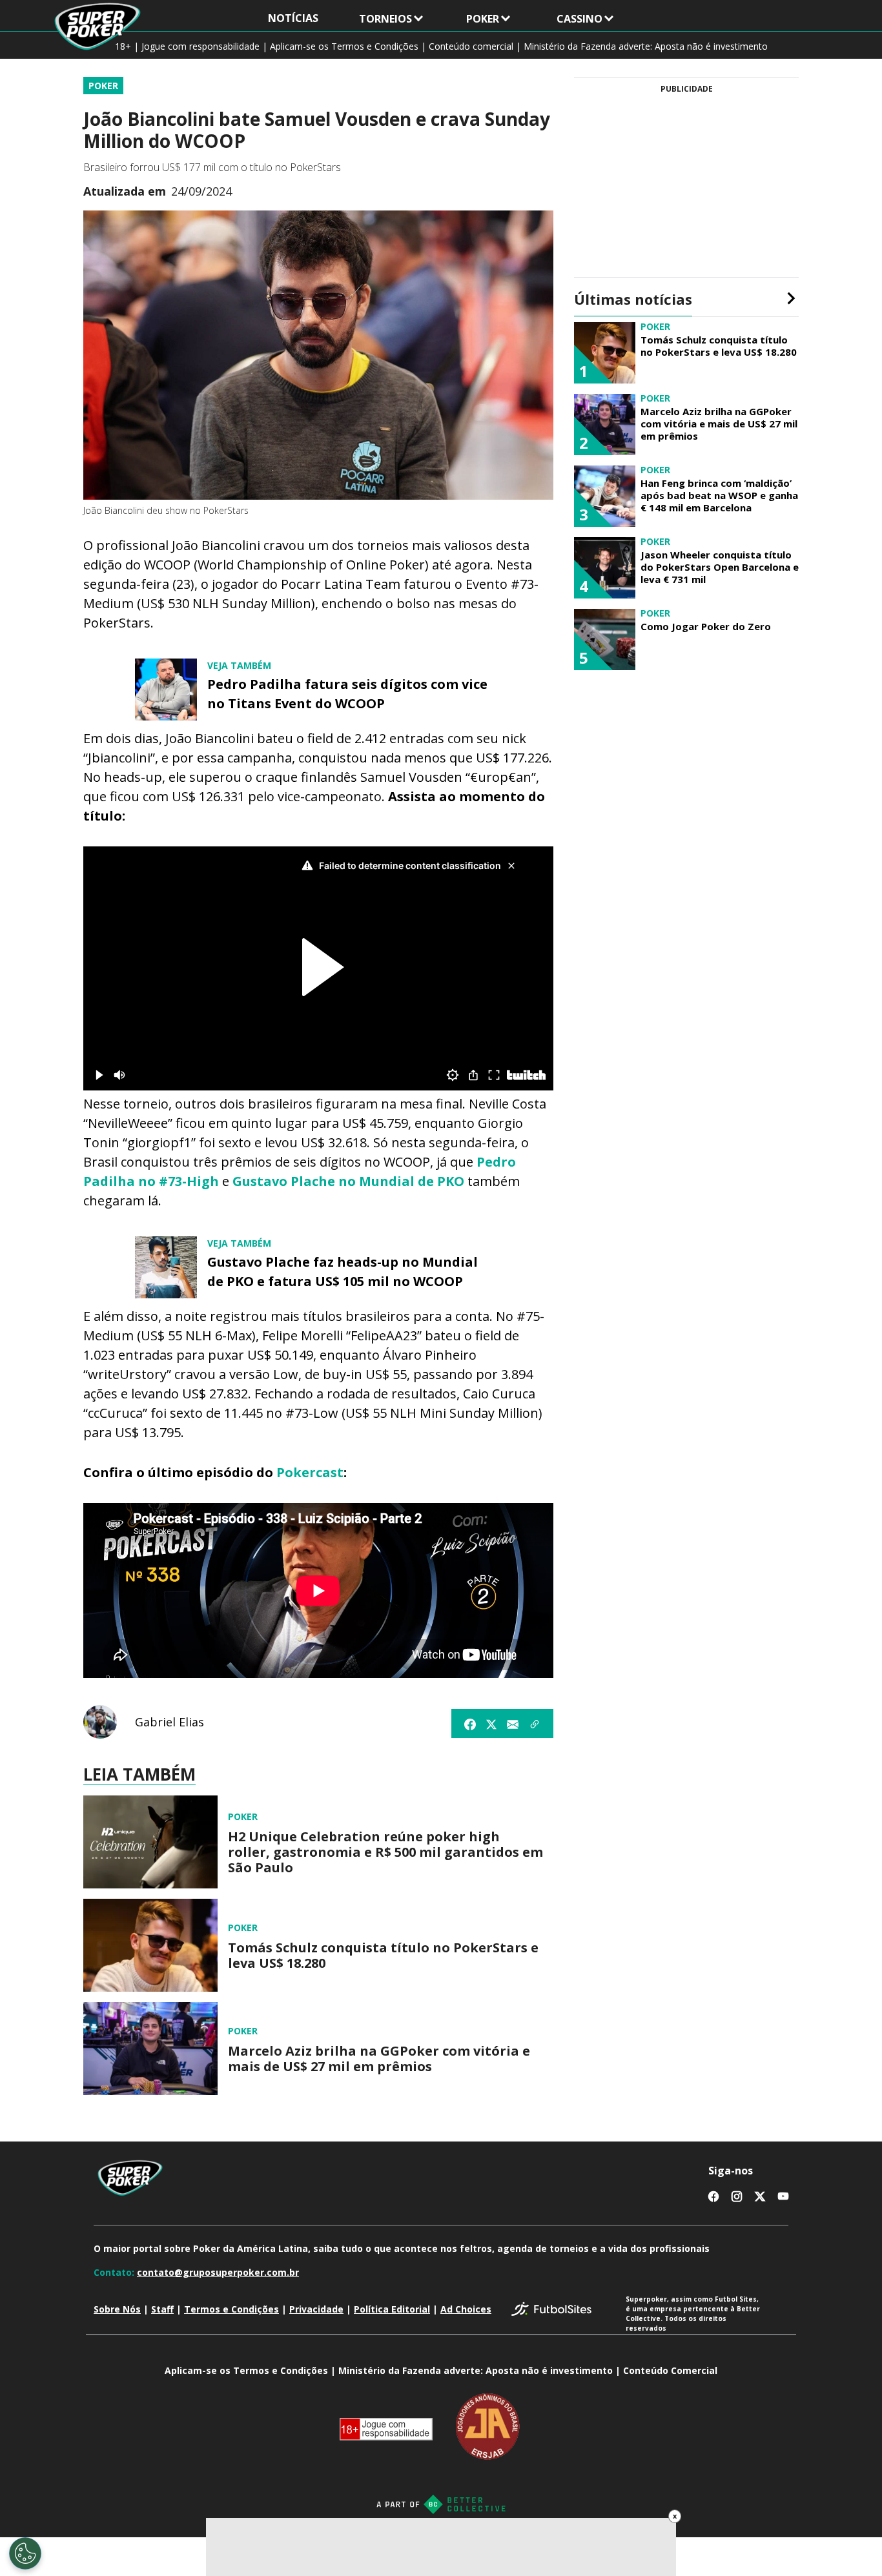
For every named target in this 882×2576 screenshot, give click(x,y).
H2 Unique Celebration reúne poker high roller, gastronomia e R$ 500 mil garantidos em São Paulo (385, 1852)
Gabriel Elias (169, 1722)
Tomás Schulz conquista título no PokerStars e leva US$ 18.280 (383, 1956)
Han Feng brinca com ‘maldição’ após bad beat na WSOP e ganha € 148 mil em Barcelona (719, 495)
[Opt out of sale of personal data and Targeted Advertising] (25, 2553)
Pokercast (310, 1472)
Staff (162, 2309)
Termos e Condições (231, 2309)
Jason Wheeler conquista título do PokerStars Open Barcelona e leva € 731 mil (720, 567)
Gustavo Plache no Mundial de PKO (348, 1181)
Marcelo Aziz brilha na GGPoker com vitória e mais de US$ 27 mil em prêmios (379, 2059)
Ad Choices (466, 2309)
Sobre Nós (117, 2309)
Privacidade (316, 2309)
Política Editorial (392, 2309)
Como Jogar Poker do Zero (706, 627)
